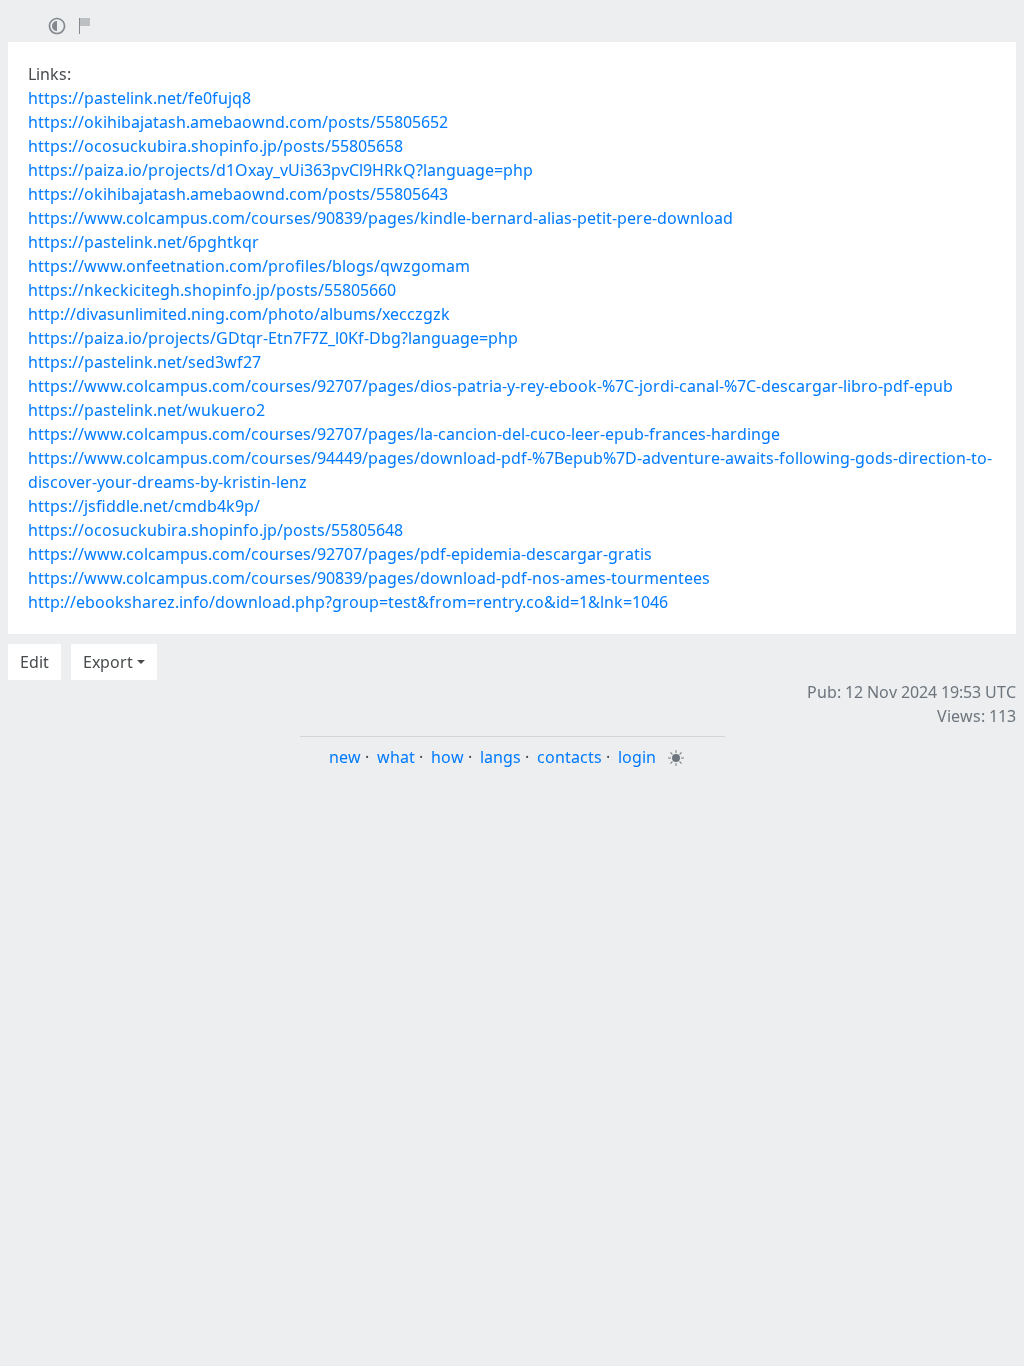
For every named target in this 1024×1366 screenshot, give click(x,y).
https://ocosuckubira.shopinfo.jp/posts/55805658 (215, 146)
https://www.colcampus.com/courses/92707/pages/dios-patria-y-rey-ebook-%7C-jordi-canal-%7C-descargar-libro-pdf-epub (490, 386)
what (396, 757)
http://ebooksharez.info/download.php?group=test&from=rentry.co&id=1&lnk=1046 (348, 602)
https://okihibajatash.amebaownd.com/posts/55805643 (238, 194)
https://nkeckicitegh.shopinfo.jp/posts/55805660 (212, 290)
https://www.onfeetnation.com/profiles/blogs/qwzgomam (249, 266)
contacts (569, 757)
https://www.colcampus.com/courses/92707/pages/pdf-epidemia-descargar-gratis (340, 554)
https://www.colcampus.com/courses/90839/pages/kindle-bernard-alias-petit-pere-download (380, 218)
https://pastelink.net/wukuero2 (146, 410)
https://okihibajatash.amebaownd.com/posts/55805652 (238, 122)
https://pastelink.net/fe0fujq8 (139, 98)
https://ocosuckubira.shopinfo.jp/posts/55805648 (215, 530)
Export (108, 662)
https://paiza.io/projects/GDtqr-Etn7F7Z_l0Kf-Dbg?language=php (273, 338)
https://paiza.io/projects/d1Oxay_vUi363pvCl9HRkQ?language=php (280, 170)
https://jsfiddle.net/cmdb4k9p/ (144, 506)
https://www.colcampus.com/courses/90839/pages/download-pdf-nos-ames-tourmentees (369, 578)
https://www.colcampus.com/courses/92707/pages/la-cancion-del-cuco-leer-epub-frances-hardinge (404, 434)
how (447, 757)
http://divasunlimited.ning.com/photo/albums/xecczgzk (239, 314)
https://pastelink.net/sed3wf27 (144, 362)
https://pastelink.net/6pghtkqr (143, 242)
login (637, 757)
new (345, 757)
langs (500, 757)
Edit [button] (34, 662)
